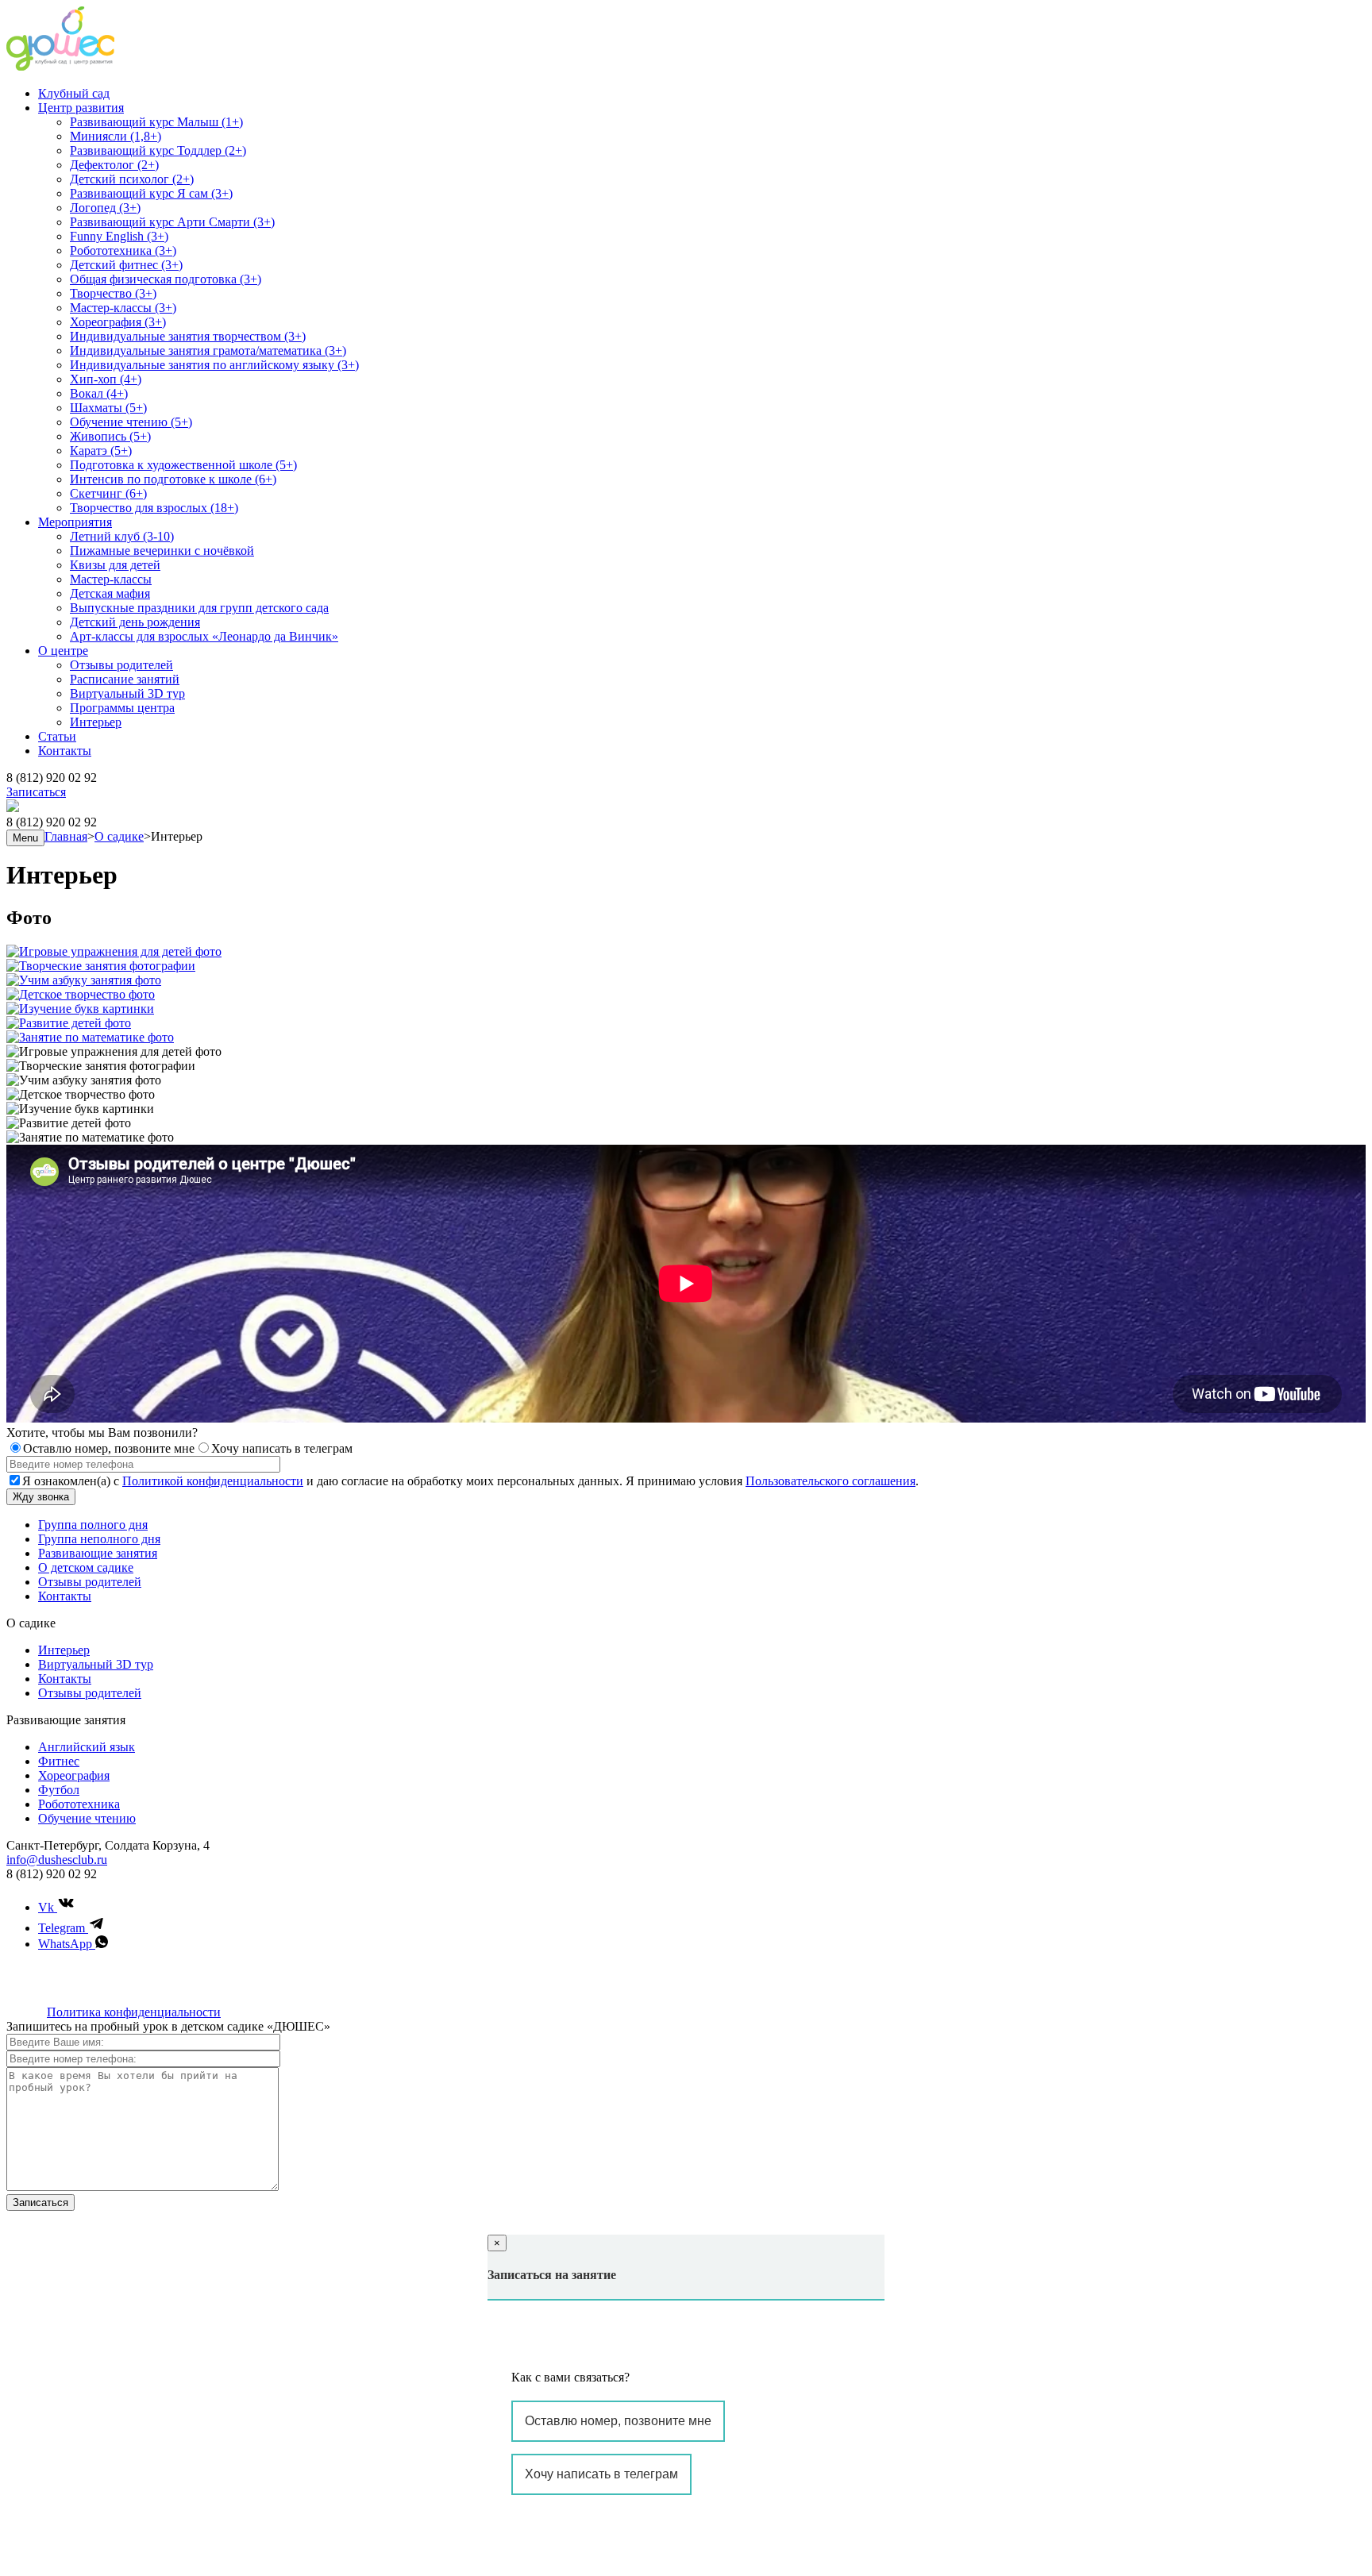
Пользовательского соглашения (831, 1481)
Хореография (74, 1775)
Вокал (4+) (99, 393)
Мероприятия (75, 522)
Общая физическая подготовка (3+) (166, 279)
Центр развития (81, 108)
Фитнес (59, 1761)
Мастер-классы (111, 579)
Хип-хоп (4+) (106, 379)
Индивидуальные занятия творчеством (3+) (188, 336)
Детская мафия (110, 593)
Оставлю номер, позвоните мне (618, 2421)
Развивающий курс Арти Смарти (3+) (172, 222)
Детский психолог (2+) (132, 179)
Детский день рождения (135, 622)
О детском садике (86, 1567)
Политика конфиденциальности (134, 2012)
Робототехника (79, 1804)
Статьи (57, 736)
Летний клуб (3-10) (122, 536)
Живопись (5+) (110, 436)
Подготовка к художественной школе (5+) (183, 465)
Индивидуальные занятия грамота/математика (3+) (208, 350)
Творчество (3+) (113, 293)
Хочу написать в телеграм (601, 2474)
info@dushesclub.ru (57, 1860)
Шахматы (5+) (108, 408)
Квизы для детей (115, 565)
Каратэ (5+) (101, 451)
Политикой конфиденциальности (213, 1481)
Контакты (65, 751)
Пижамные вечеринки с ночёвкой (162, 551)
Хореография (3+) (118, 322)
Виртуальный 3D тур (127, 693)
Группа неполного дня (99, 1539)
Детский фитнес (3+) (126, 265)
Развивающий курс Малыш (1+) (156, 122)
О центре (63, 651)
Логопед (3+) (105, 208)
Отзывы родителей (121, 665)
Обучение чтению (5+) (131, 422)
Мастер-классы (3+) (123, 308)
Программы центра (122, 708)
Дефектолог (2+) (114, 165)
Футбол (59, 1790)
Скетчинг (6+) (108, 493)
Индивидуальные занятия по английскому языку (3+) (214, 365)
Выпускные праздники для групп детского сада (199, 608)
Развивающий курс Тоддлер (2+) (158, 150)
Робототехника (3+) (123, 250)
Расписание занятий (125, 679)
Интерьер (96, 722)
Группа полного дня (93, 1525)
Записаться (36, 792)
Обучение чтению (87, 1818)
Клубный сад (74, 93)
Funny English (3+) (119, 236)
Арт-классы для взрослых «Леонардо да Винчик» (204, 636)
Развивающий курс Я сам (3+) (151, 193)
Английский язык (87, 1747)
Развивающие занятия (98, 1553)
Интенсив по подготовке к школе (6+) (173, 479)
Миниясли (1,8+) (116, 136)
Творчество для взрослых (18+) (154, 508)
